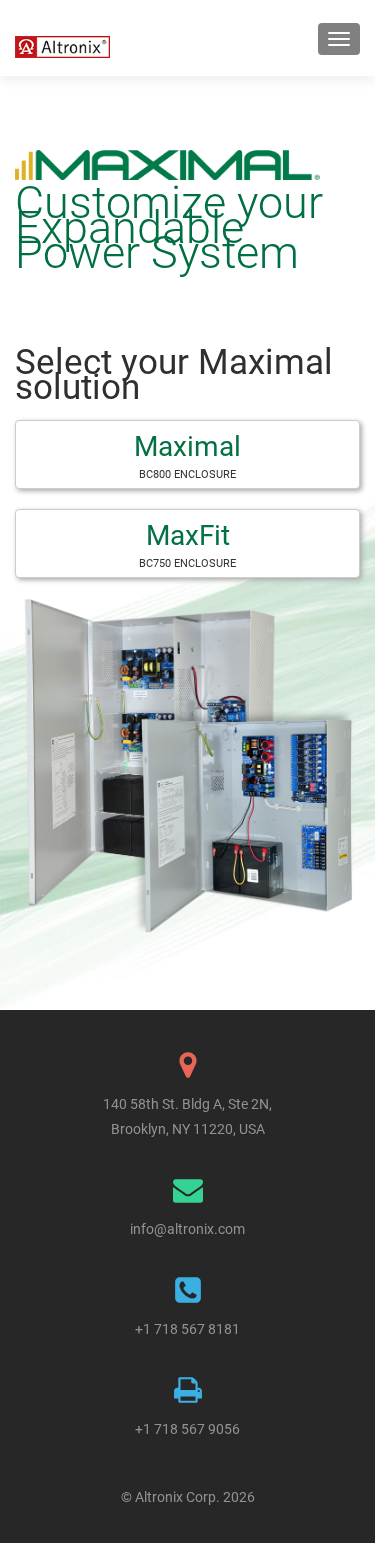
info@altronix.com (187, 1229)
